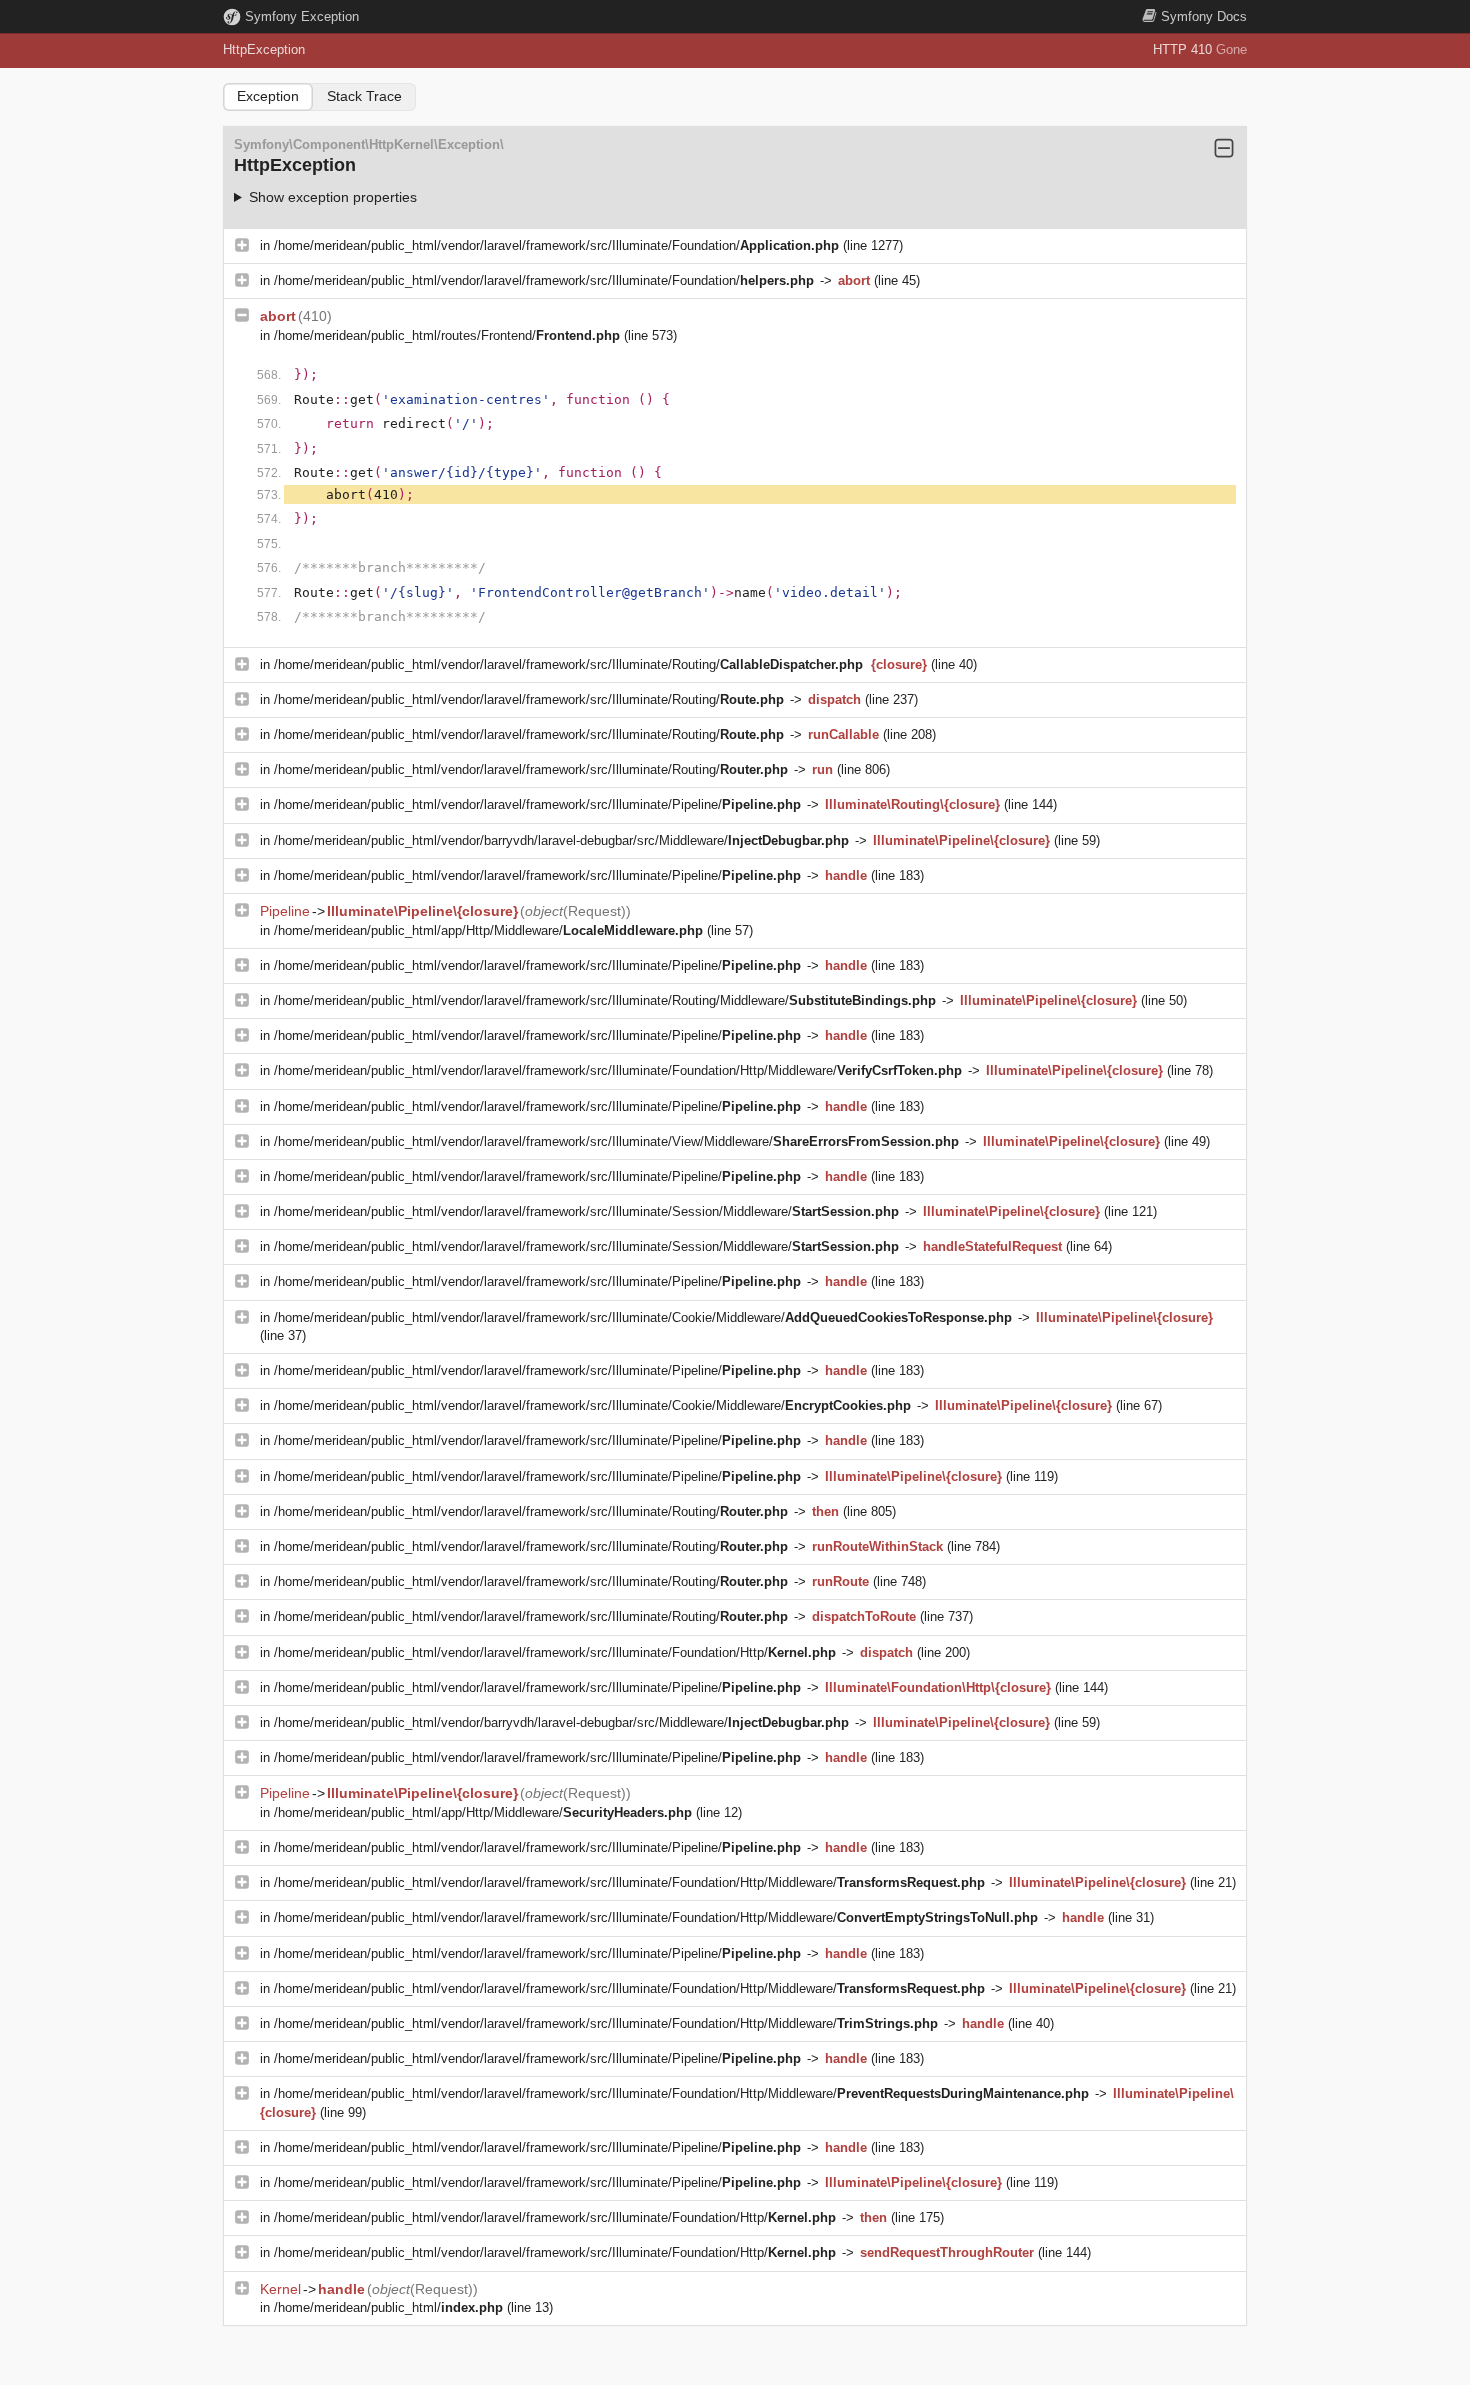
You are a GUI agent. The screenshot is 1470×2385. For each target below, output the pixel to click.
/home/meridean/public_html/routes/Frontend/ (447, 335)
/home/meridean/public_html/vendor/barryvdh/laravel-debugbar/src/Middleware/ (561, 840)
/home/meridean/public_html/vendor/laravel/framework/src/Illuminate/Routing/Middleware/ (605, 1000)
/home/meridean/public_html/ (388, 2307)
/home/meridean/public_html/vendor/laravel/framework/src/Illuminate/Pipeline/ (537, 804)
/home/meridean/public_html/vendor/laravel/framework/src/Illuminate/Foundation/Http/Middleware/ (618, 1070)
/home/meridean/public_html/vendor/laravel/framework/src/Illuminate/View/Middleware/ (616, 1141)
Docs (1204, 16)
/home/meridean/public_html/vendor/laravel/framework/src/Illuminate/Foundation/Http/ (555, 1652)
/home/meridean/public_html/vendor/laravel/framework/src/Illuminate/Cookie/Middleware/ (643, 1317)
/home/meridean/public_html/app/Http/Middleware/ (488, 930)
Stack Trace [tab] (364, 96)
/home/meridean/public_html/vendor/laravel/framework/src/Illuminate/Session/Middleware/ (586, 1211)
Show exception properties (333, 197)
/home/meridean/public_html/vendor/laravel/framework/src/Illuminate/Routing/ (568, 664)
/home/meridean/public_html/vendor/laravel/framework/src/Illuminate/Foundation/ (556, 245)
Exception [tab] (268, 96)
